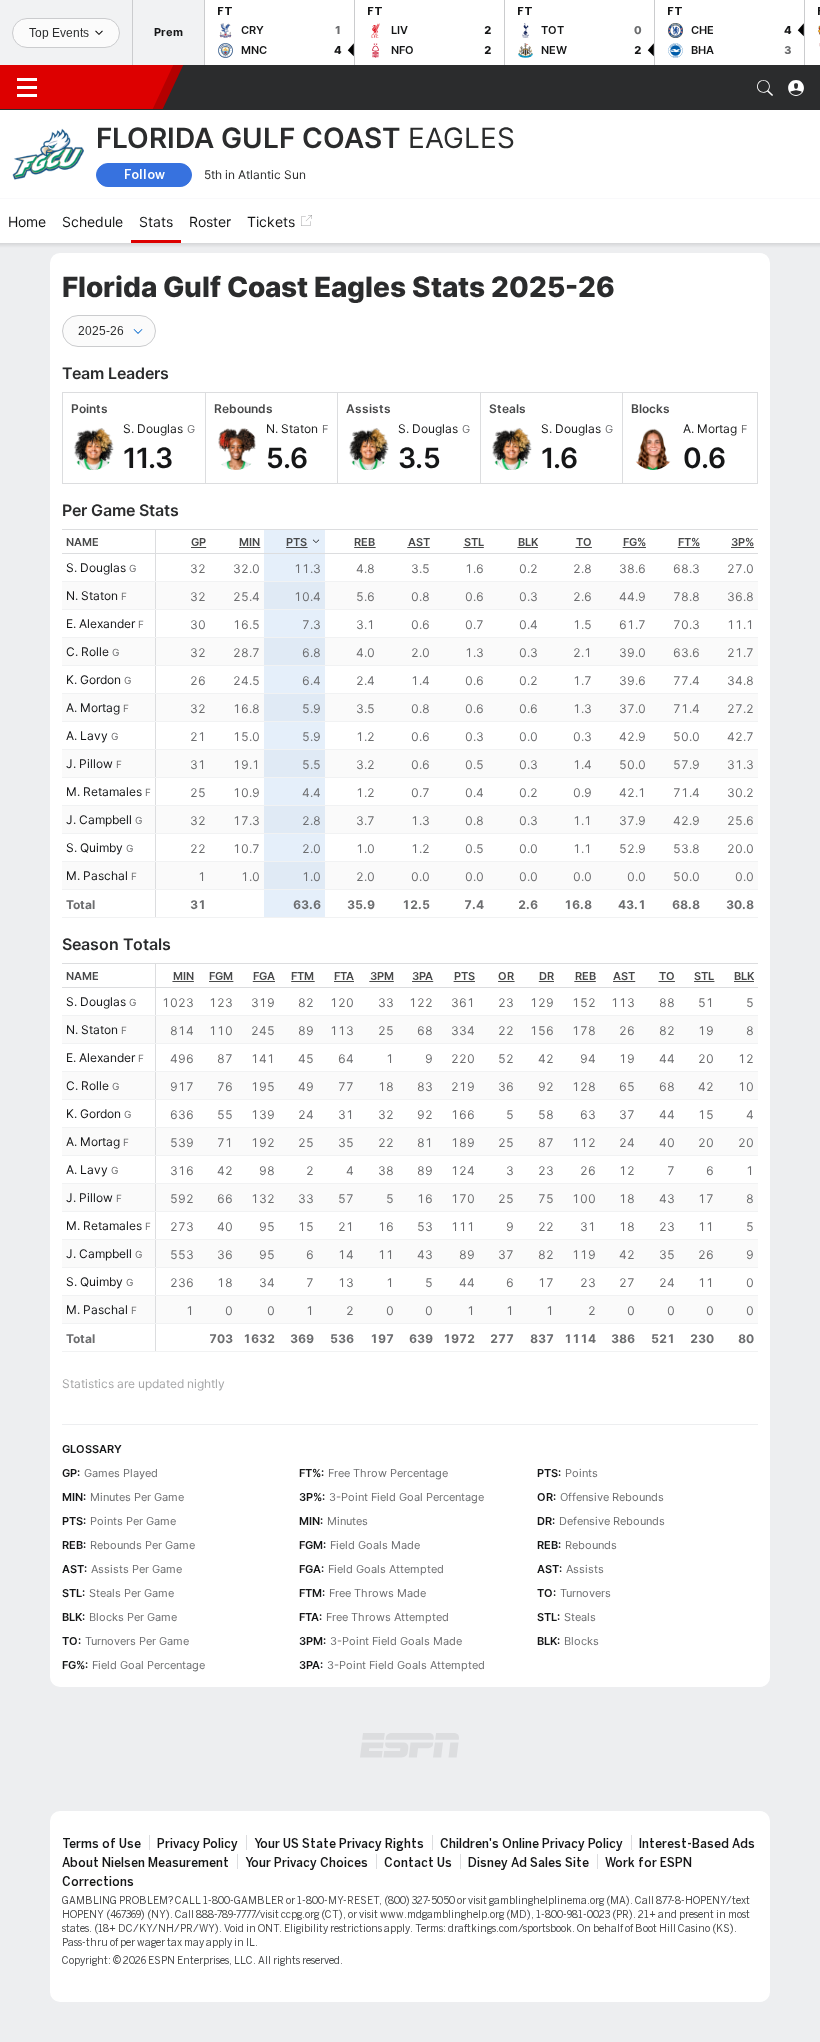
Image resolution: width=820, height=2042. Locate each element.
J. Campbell (99, 819)
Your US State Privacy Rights (339, 1844)
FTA (344, 976)
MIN (249, 542)
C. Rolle (87, 651)
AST (419, 542)
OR (506, 976)
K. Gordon (93, 679)
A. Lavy (87, 735)
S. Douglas (96, 567)
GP (198, 542)
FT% (689, 542)
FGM (221, 976)
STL (474, 542)
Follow (144, 174)
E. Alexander (100, 623)
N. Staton (92, 595)
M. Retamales (104, 791)
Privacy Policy (197, 1844)
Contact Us (418, 1863)
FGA (264, 976)
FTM (302, 976)
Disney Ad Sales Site (528, 1863)
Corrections (98, 1882)
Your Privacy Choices (306, 1863)
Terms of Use (101, 1844)
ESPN (108, 87)
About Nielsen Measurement (145, 1863)
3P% (742, 542)
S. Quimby (94, 847)
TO (584, 542)
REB (364, 542)
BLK (528, 542)
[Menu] (27, 88)
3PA (422, 976)
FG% (634, 542)
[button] (765, 88)
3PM (382, 976)
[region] (457, 723)
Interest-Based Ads (697, 1844)
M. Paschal (97, 875)
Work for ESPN (648, 1863)
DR (546, 976)
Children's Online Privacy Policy (531, 1844)
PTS (296, 542)
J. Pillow (89, 763)
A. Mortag (93, 707)
